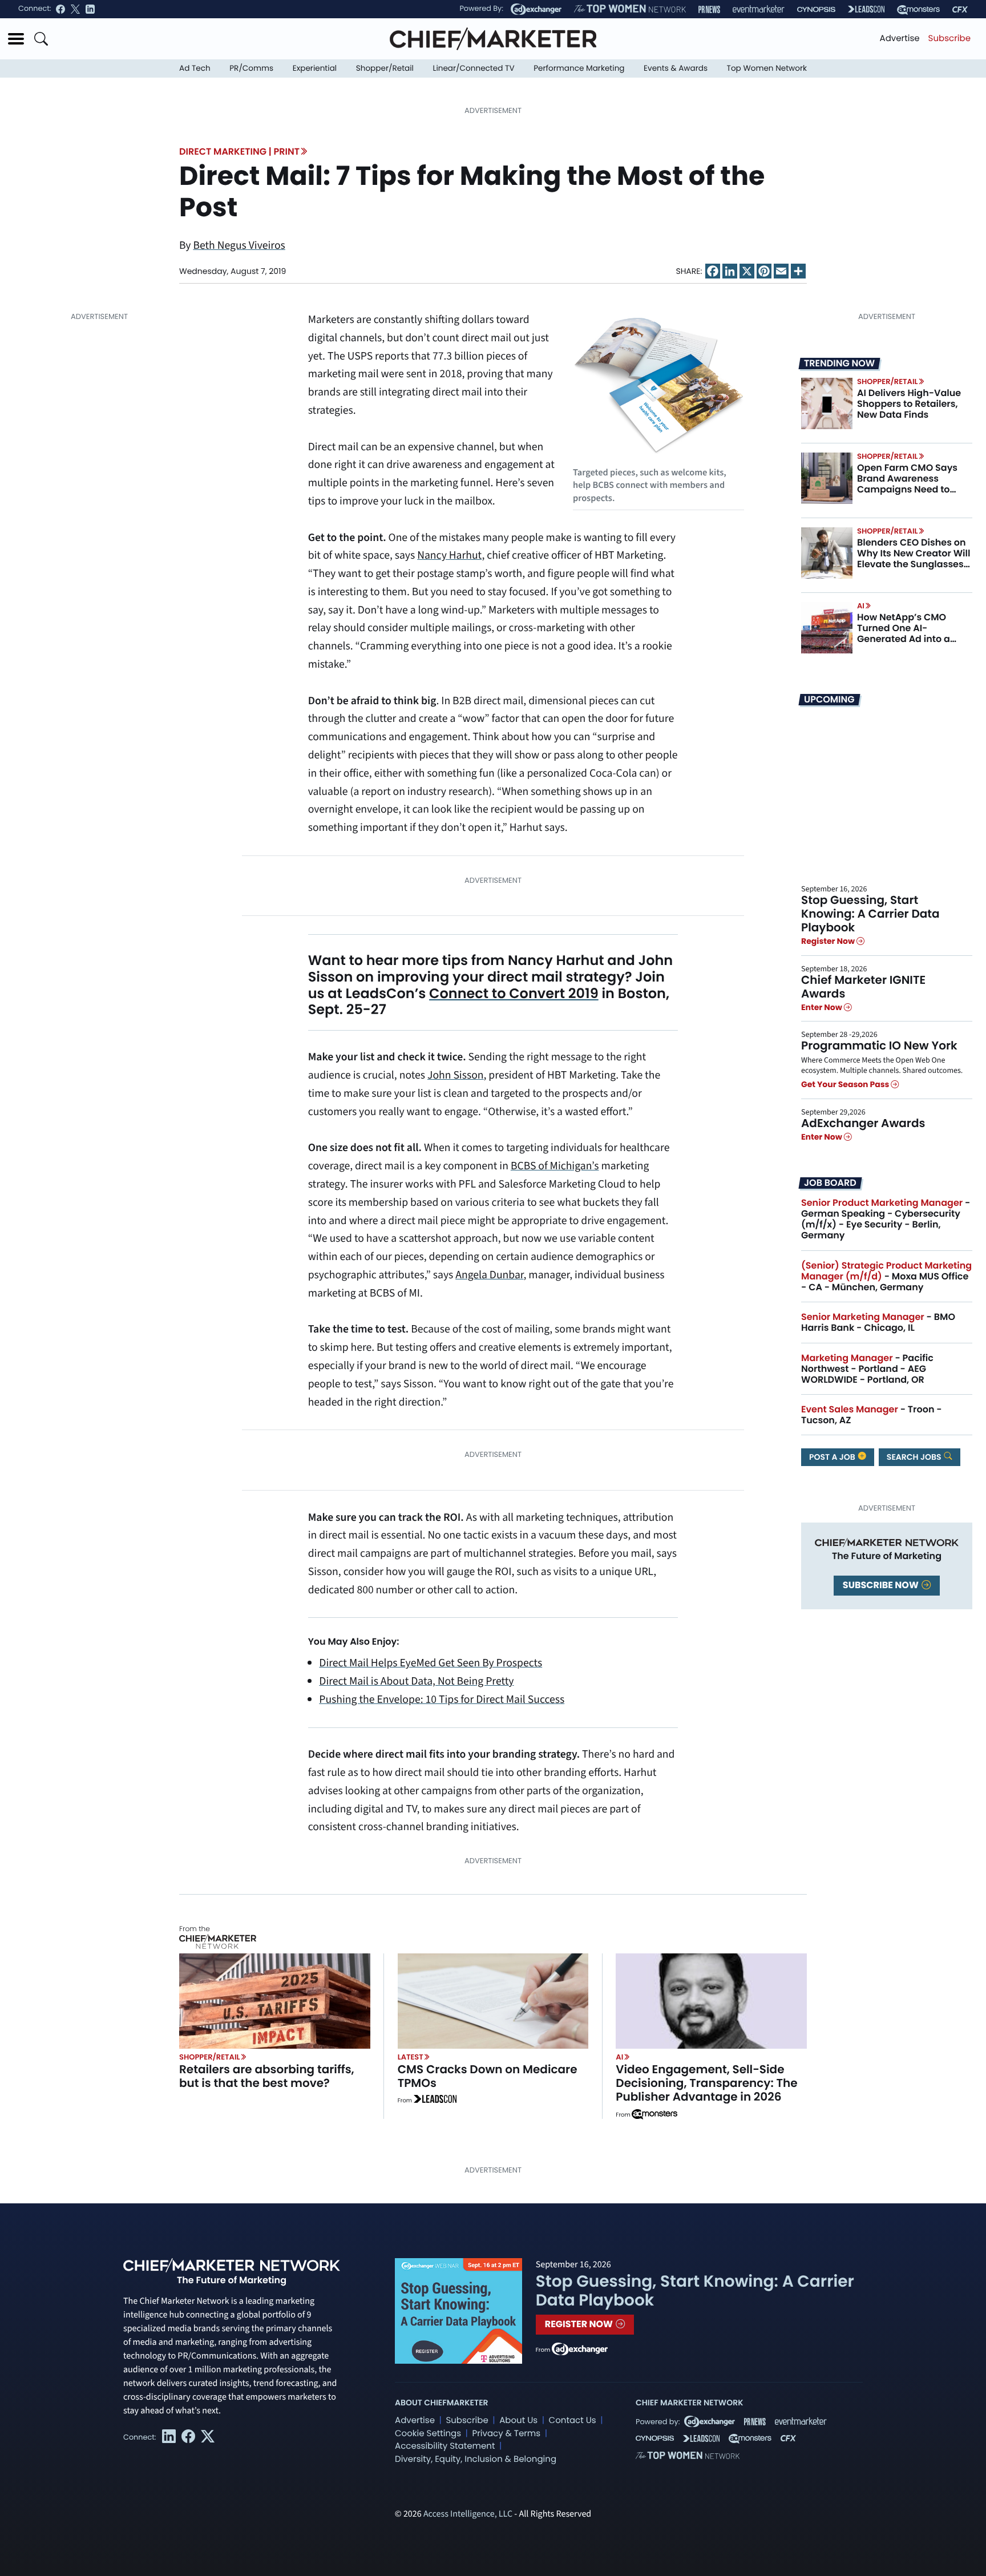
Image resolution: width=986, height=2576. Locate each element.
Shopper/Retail (385, 68)
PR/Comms (251, 68)
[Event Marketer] (759, 9)
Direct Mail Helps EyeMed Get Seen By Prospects (431, 1663)
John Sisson (456, 1075)
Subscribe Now (882, 1585)
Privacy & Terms (506, 2434)
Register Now (829, 942)
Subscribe (949, 39)
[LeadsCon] (866, 9)
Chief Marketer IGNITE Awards (863, 987)
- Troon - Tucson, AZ (872, 1415)
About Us (518, 2420)
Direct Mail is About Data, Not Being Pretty (416, 1681)
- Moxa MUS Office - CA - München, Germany (886, 1276)
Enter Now (823, 1007)
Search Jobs (915, 1457)
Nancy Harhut (449, 555)
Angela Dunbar (489, 1275)
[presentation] (827, 403)
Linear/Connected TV (474, 68)
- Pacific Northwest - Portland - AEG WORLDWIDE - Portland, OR (867, 1369)
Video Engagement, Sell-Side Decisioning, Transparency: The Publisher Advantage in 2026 (706, 2083)
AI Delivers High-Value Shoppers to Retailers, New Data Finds (909, 404)
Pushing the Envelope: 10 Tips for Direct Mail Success (442, 1699)
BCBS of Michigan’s (555, 1166)
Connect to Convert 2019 (514, 994)
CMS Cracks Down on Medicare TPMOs (488, 2076)
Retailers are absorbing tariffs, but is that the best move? (267, 2076)
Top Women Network (767, 68)
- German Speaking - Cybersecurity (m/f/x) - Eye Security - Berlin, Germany (886, 1219)
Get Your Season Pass (846, 1085)
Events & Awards (676, 68)
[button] (16, 39)
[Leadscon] (435, 2101)
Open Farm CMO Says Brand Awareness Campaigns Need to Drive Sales (907, 484)
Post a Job (833, 1457)
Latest (411, 2057)
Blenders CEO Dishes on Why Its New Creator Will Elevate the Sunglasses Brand (914, 559)
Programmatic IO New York (879, 1045)
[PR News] (709, 9)
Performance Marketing (579, 68)
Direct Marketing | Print (239, 152)
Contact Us (573, 2420)
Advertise (900, 39)
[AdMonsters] (918, 9)
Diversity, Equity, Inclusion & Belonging (476, 2459)
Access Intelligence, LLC (468, 2514)
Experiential (315, 68)
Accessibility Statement (445, 2446)
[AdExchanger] (536, 9)
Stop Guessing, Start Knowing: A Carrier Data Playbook (870, 914)
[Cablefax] (960, 9)
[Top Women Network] (630, 9)
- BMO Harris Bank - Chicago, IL (878, 1322)
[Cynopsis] (816, 9)
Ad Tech (195, 68)
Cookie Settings (428, 2434)
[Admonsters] (654, 2114)
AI (861, 606)
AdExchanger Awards (863, 1123)
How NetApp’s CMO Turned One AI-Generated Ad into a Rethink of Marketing (905, 634)
